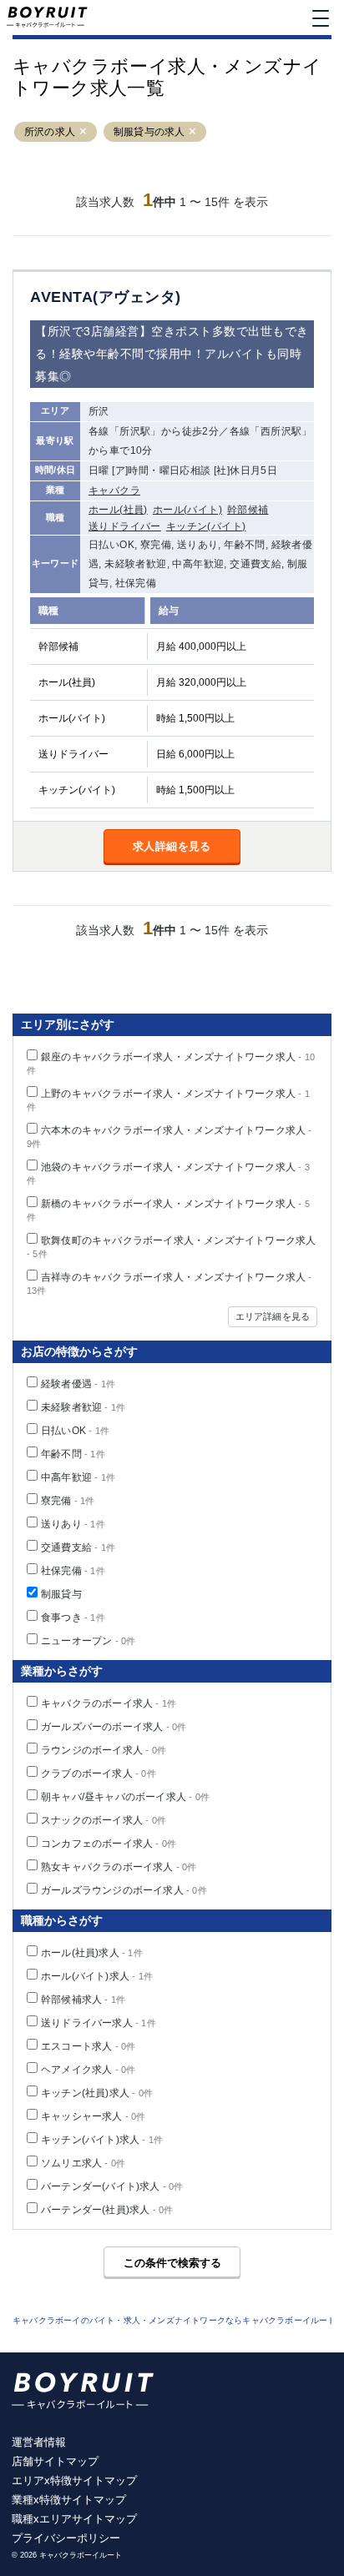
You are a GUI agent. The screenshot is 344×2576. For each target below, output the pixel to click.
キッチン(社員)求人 (97, 2093)
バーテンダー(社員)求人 (107, 2210)
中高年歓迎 (78, 1477)
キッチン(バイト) (206, 526)
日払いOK (75, 1431)
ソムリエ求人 (83, 2163)
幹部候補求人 (83, 2000)
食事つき (73, 1618)
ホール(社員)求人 (92, 1953)
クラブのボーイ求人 (99, 1774)
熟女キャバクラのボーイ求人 (119, 1867)
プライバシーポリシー (66, 2538)
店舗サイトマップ (55, 2461)
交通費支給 (78, 1547)
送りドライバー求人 (99, 2023)
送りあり (73, 1524)
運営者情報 (39, 2442)
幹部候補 (248, 510)
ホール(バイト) (187, 510)
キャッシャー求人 (94, 2116)
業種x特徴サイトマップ (69, 2500)
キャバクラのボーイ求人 (109, 1703)
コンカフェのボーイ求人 (109, 1844)
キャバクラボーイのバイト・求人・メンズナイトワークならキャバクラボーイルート (175, 2320)
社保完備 (73, 1571)
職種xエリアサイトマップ (74, 2519)
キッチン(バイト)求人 (102, 2140)
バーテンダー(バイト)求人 (112, 2186)
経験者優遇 (78, 1384)
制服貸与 (61, 1594)
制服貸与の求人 (149, 132)
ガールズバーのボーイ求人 (114, 1727)
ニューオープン (88, 1641)
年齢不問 (73, 1454)
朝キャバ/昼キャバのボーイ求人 (125, 1797)
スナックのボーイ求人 (104, 1820)
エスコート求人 (88, 2046)
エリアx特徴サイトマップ (74, 2480)
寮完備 (68, 1501)
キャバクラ (114, 491)
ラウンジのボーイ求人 (104, 1750)
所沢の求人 (50, 132)
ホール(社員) (118, 510)
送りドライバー (125, 526)
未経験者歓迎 (83, 1407)
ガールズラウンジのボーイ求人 (124, 1890)
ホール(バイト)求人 (97, 1976)
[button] (83, 132)
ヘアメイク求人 (88, 2070)
